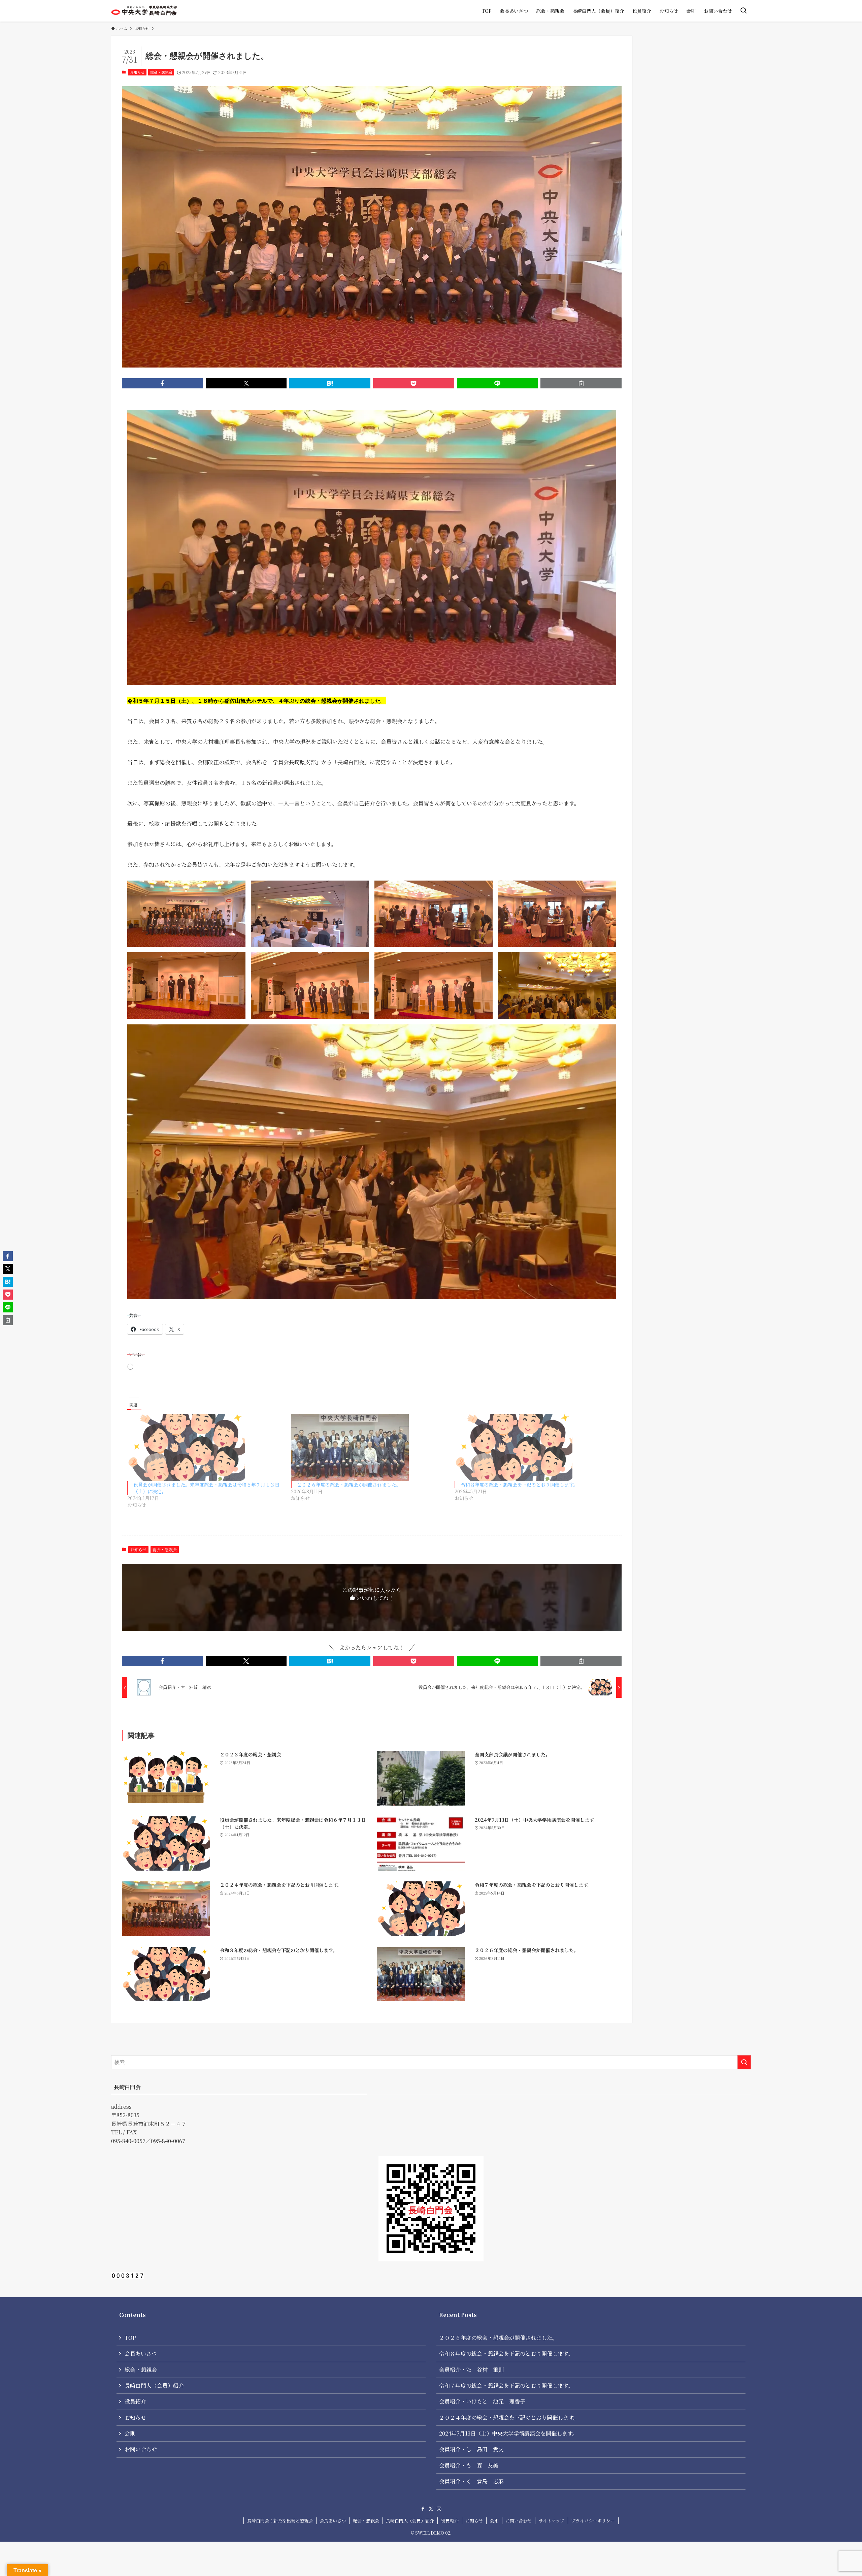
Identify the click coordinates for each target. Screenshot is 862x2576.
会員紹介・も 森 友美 (469, 2465)
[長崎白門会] (144, 11)
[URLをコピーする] (581, 383)
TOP (130, 2338)
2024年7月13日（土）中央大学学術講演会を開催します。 (508, 2433)
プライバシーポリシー (593, 2521)
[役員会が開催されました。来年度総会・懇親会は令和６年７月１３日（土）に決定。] (206, 1448)
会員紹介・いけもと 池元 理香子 (482, 2401)
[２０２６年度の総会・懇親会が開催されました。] (369, 1448)
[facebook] (423, 2509)
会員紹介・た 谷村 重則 (471, 2370)
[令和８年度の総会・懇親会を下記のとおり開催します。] (533, 1448)
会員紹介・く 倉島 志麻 (471, 2481)
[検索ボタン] (743, 11)
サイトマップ (552, 2521)
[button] (162, 383)
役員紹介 (135, 2401)
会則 (130, 2433)
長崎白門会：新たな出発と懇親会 (280, 2521)
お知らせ (137, 72)
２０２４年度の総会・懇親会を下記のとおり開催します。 (509, 2418)
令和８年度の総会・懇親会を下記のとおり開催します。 (519, 1485)
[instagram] (439, 2509)
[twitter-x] (431, 2509)
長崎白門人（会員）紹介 (154, 2386)
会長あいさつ (141, 2354)
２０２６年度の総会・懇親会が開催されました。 (349, 1485)
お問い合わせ (141, 2449)
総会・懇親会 (161, 72)
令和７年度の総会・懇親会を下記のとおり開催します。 (506, 2386)
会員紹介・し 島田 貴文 (471, 2449)
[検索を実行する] (744, 2062)
